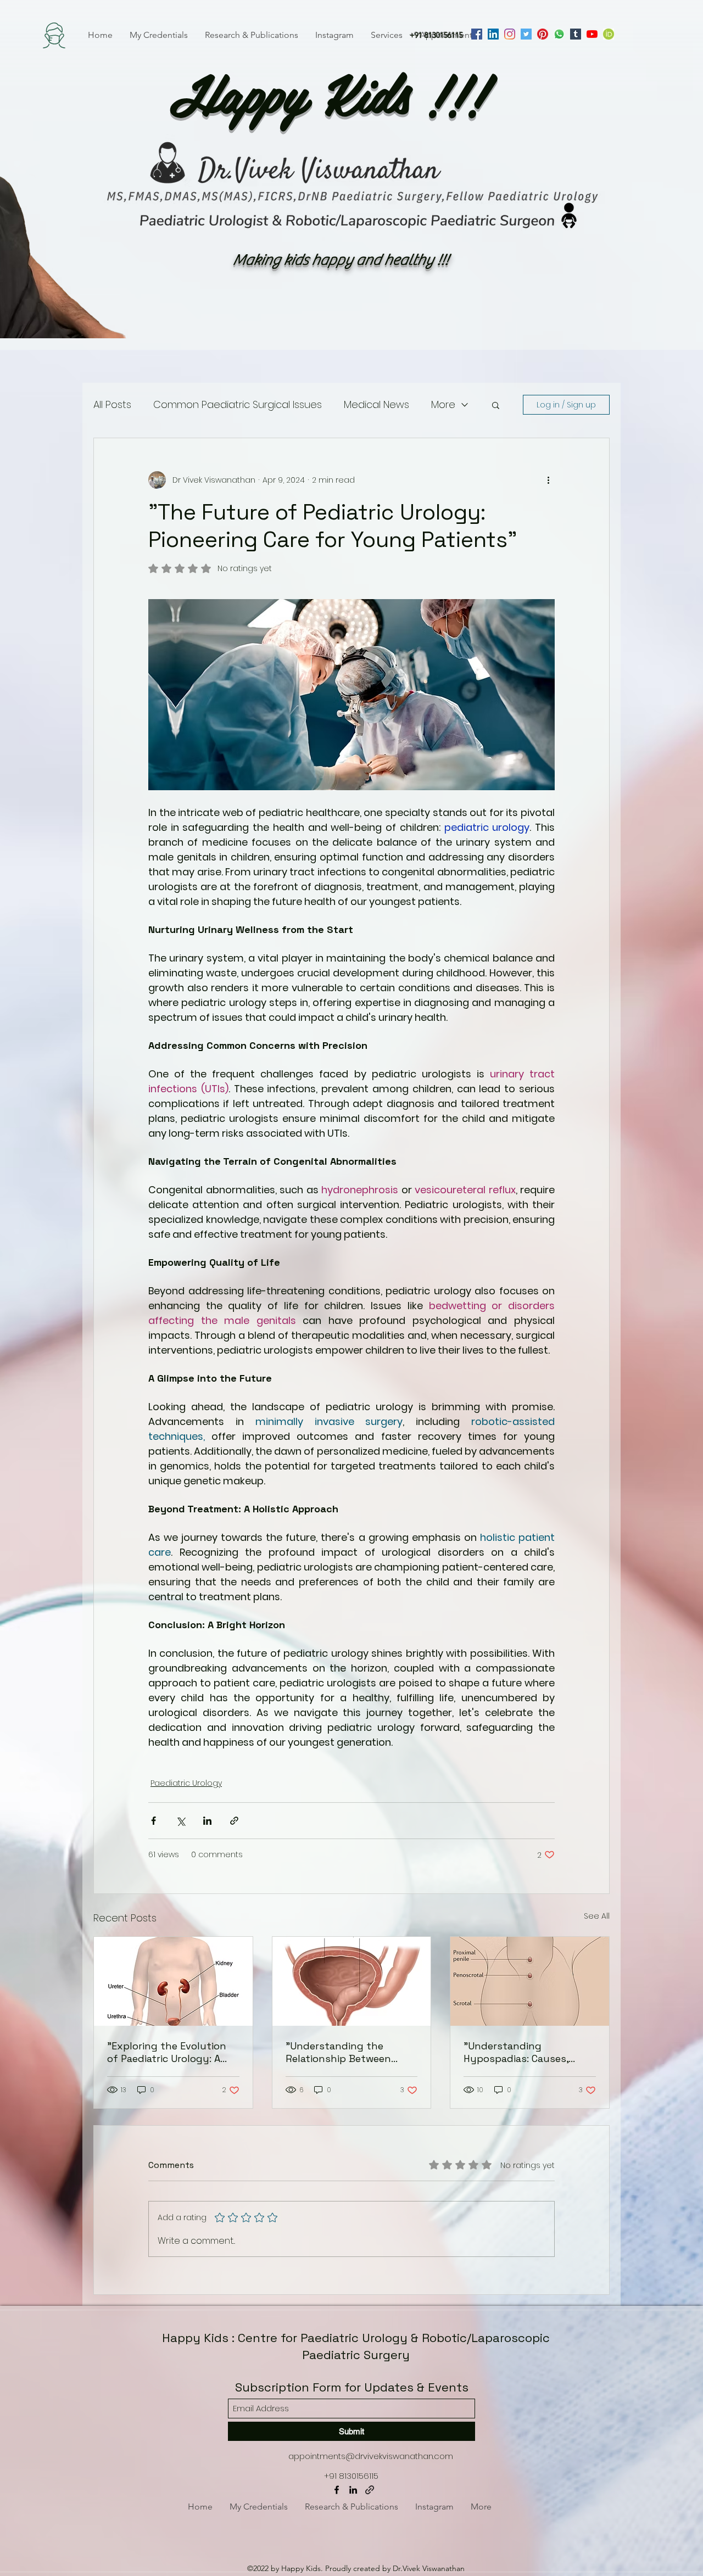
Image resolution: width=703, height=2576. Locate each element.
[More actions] (548, 480)
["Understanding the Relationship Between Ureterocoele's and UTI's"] (352, 1981)
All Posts (112, 404)
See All (597, 1916)
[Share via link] (234, 1821)
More (443, 404)
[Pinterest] (543, 34)
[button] (496, 405)
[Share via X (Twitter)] (180, 1821)
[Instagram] (510, 34)
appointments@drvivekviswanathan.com (371, 2456)
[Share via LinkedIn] (207, 1821)
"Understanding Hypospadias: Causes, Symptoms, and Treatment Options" (516, 2052)
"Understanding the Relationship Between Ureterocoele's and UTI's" (347, 2052)
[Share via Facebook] (154, 1821)
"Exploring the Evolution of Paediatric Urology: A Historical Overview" (167, 2052)
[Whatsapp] (559, 34)
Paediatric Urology (186, 1783)
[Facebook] (477, 34)
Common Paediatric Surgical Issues (238, 404)
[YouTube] (592, 34)
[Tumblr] (576, 34)
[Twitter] (526, 34)
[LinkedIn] (493, 34)
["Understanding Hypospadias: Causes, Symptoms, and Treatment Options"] (530, 1981)
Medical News (376, 404)
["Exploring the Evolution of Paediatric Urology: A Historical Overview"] (173, 1981)
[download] (609, 34)
